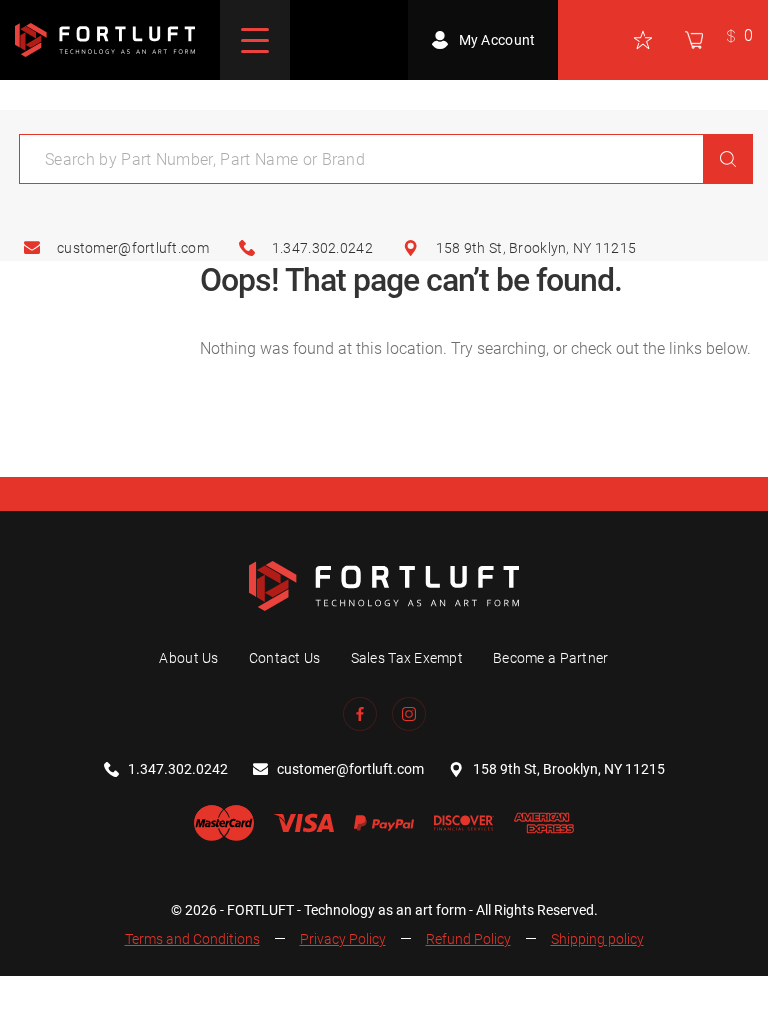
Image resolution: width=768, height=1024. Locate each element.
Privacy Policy (343, 939)
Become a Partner (550, 658)
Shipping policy (597, 939)
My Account (497, 40)
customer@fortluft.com (133, 248)
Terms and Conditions (192, 939)
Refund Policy (468, 939)
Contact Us (285, 658)
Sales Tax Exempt (407, 658)
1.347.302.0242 (322, 248)
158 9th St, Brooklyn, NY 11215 (536, 248)
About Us (188, 658)
